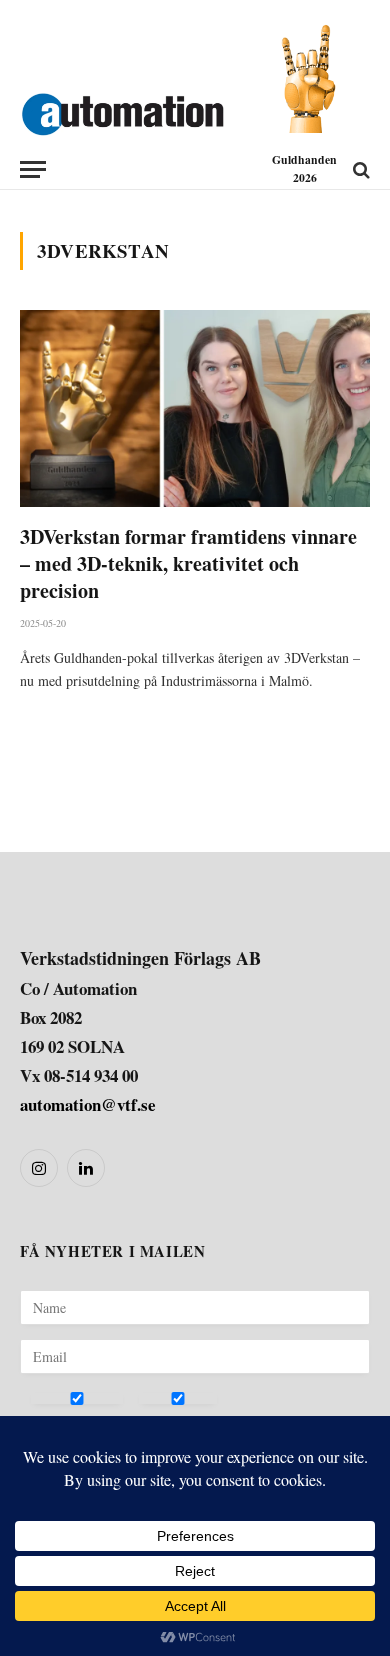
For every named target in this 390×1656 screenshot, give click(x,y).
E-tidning (167, 1422)
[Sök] (359, 169)
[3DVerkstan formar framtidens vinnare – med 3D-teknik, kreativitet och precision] (195, 408)
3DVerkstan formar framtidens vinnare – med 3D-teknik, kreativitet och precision (188, 563)
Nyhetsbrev (66, 1422)
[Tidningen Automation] (122, 110)
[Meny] (33, 169)
